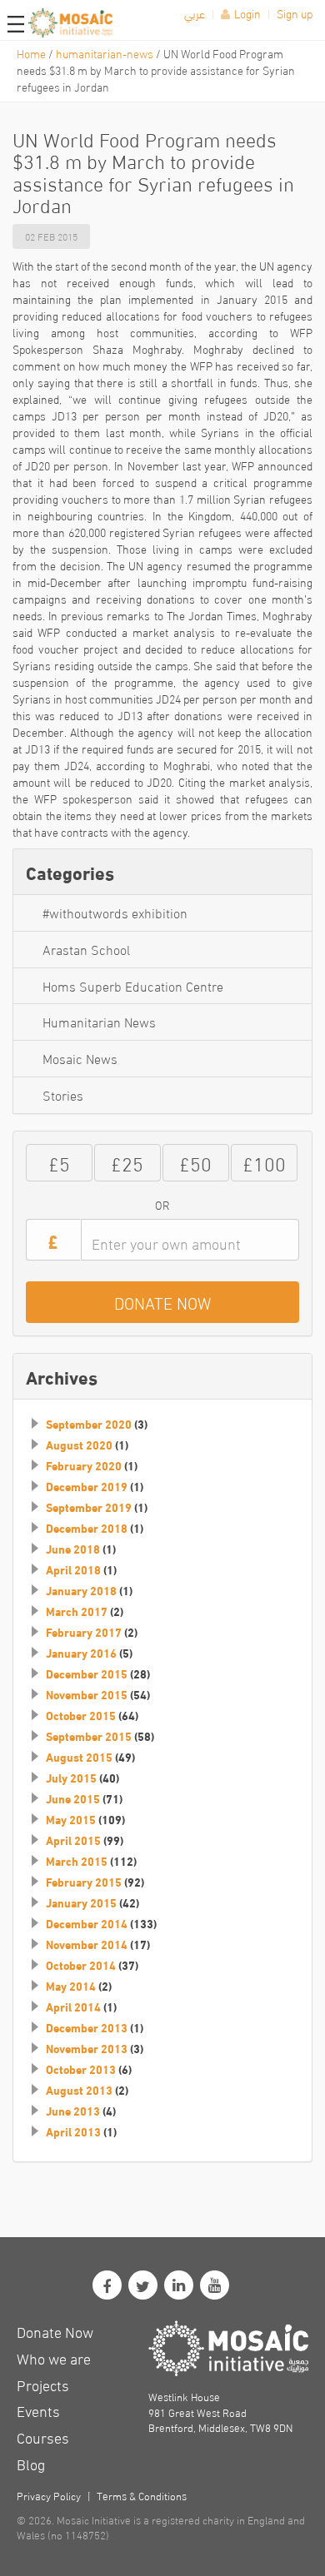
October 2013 (81, 2069)
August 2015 (79, 1757)
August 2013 (79, 2090)
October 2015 (81, 1715)
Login (247, 13)
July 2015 (71, 1778)
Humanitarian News (99, 1021)
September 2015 (89, 1736)
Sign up (295, 13)
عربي (195, 13)
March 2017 (77, 1611)
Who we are (54, 2357)
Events (38, 2410)
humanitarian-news (105, 53)
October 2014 (81, 1965)
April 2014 (73, 2007)
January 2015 (81, 1902)
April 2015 (73, 1840)
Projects (43, 2384)
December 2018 (87, 1528)
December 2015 (87, 1673)
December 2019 (87, 1486)
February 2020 (84, 1465)
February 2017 (84, 1632)
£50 (195, 1162)
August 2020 (79, 1445)
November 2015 (87, 1694)
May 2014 (71, 1986)
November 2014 (87, 1944)
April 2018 (73, 1569)
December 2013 (87, 2027)
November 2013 (87, 2048)
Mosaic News (80, 1058)
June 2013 (73, 2111)
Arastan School (86, 949)
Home (31, 53)
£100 (264, 1162)
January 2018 (81, 1590)
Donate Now (55, 2331)
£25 (127, 1162)
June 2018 (73, 1549)
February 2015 (84, 1882)
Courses (43, 2437)
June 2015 (73, 1798)
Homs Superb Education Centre (133, 985)
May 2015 (71, 1819)
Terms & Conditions (142, 2495)
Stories (63, 1094)
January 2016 (81, 1653)
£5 (59, 1162)
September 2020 (89, 1424)
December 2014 (87, 1923)
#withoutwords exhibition (115, 912)
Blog (31, 2463)
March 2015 (77, 1861)
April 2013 (73, 2131)
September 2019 (89, 1507)
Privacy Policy (49, 2495)
